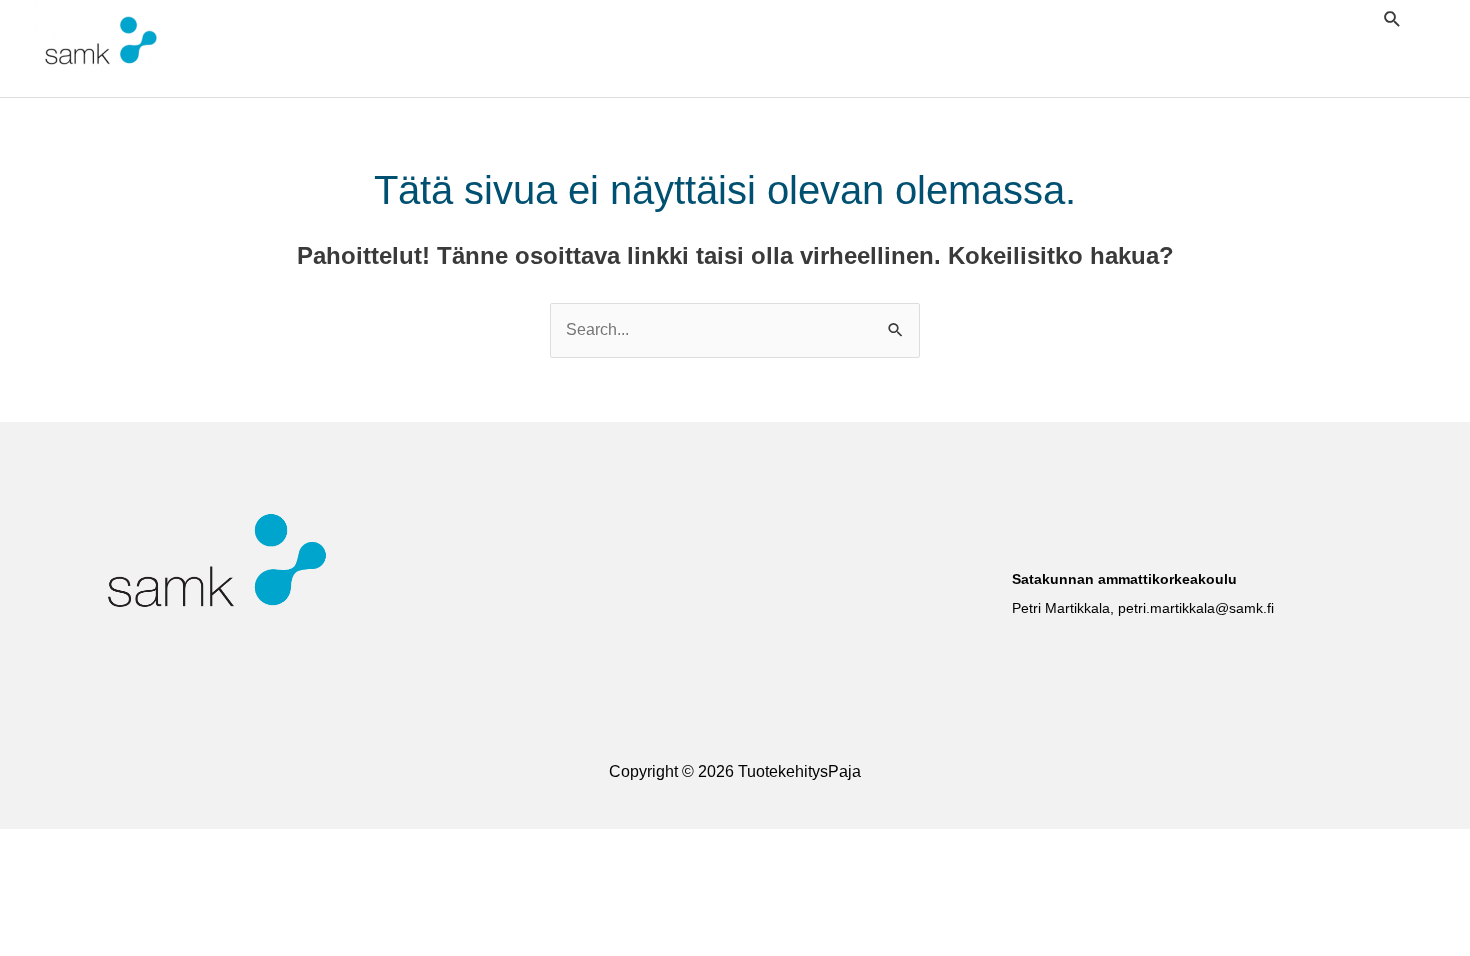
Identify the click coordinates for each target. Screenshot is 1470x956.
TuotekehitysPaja (284, 41)
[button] (1392, 18)
